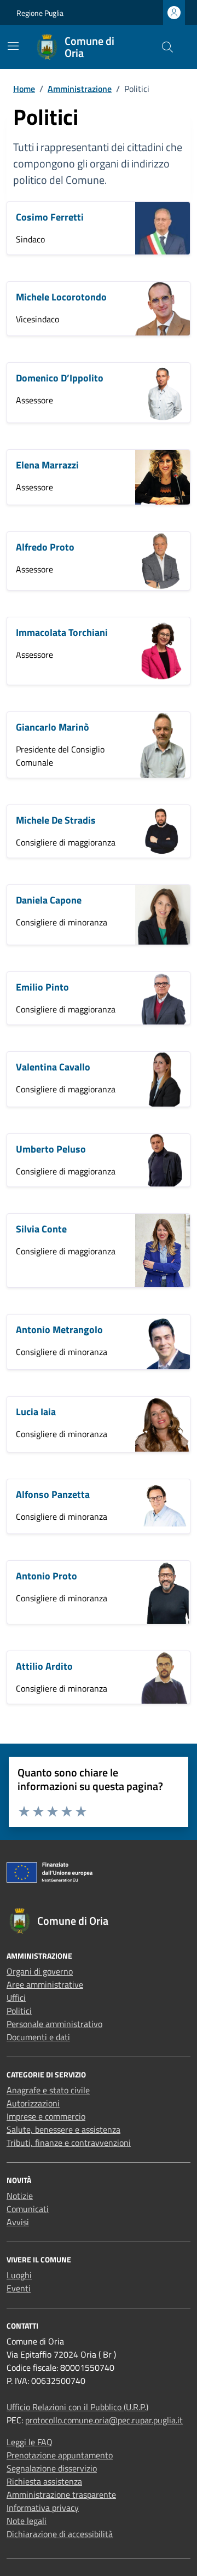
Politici (19, 2011)
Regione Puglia (40, 13)
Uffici (16, 1998)
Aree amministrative (45, 1984)
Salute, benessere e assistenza (63, 2129)
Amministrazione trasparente (61, 2494)
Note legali (27, 2521)
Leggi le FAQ (30, 2442)
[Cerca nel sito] (167, 47)
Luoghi (19, 2275)
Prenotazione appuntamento (60, 2455)
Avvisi (18, 2222)
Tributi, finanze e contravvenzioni (69, 2143)
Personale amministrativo (54, 2024)
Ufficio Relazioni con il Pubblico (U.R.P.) (77, 2407)
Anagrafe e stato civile (48, 2090)
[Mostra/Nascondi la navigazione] (13, 46)
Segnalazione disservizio (52, 2468)
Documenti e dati (38, 2037)
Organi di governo (40, 1971)
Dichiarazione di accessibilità (60, 2534)
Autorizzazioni (33, 2103)
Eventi (19, 2288)
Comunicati (28, 2209)
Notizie (20, 2196)
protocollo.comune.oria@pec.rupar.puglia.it (104, 2420)
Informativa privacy (43, 2508)
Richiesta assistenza (44, 2481)
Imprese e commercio (46, 2116)
